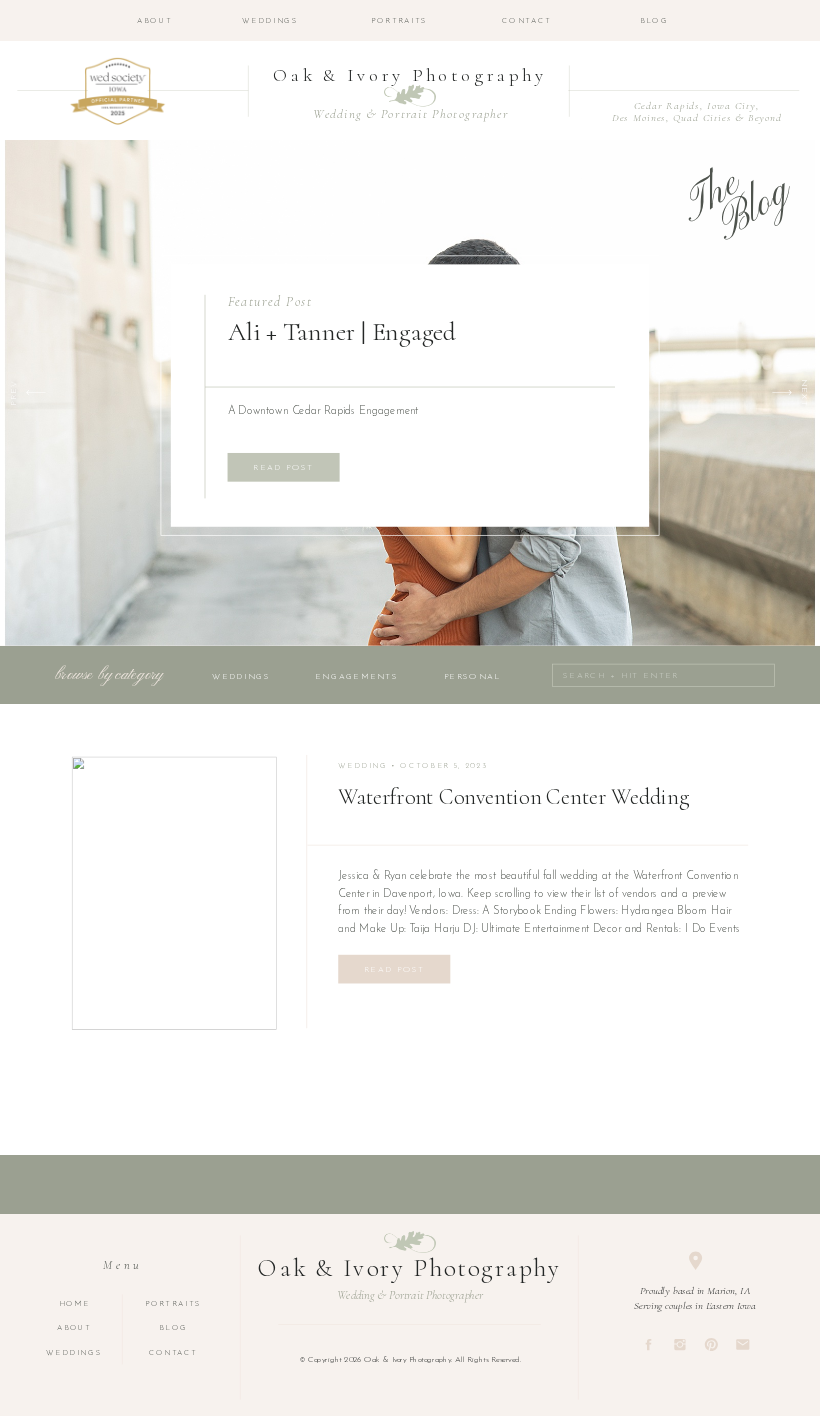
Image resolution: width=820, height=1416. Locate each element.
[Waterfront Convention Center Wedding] (174, 892)
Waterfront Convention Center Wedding (513, 797)
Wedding (362, 767)
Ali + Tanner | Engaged (342, 331)
